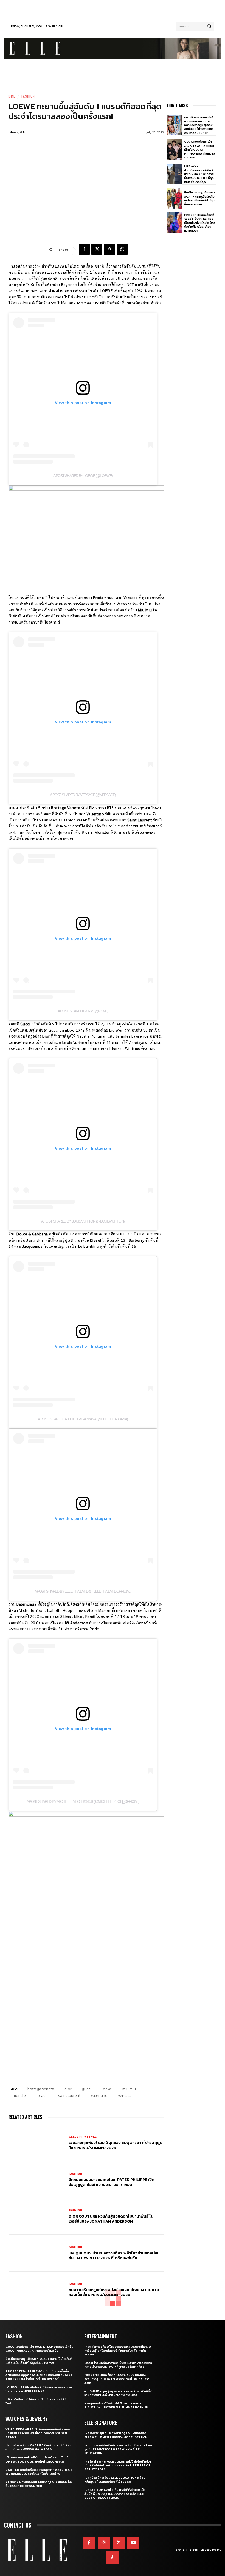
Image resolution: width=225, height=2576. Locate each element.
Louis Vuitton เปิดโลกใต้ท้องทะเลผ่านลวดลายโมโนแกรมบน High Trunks (39, 2389)
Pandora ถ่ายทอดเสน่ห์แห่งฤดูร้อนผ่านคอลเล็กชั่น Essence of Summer (39, 2484)
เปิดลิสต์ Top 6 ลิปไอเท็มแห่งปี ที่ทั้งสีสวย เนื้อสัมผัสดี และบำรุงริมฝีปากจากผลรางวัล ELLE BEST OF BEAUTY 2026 (115, 2494)
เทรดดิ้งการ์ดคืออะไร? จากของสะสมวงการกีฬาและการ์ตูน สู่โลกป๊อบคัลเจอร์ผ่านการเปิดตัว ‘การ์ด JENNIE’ (199, 125)
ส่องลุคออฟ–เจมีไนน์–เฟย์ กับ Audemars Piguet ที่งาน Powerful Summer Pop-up (116, 2405)
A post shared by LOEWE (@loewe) (83, 476)
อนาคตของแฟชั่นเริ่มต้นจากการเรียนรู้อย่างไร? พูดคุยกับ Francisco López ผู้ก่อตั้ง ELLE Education (118, 2449)
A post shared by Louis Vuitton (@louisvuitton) (83, 1221)
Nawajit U (17, 132)
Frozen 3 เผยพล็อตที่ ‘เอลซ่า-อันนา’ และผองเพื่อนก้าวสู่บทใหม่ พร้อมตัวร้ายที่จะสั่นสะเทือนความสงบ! (199, 223)
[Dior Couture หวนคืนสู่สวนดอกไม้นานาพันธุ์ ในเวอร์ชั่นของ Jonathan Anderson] (36, 2216)
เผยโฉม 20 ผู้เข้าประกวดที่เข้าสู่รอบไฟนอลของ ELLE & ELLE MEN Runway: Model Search (116, 2435)
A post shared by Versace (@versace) (83, 795)
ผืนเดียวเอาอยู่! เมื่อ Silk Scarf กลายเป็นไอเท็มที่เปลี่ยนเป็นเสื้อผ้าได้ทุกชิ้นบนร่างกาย (200, 198)
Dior (68, 2089)
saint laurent (69, 2096)
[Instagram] (104, 2543)
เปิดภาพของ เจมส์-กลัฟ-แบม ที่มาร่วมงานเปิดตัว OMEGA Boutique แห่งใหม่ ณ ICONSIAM (37, 2459)
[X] (97, 249)
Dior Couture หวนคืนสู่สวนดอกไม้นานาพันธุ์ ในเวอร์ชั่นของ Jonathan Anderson (111, 2219)
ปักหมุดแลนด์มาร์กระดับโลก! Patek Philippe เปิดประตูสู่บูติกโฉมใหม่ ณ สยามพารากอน (112, 2182)
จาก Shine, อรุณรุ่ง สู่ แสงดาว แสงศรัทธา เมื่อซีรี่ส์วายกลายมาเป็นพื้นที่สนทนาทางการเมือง (118, 2393)
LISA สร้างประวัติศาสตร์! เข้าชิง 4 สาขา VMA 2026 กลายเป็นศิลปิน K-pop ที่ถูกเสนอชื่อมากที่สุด (199, 174)
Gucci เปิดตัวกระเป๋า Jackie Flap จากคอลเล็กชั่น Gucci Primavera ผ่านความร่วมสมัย (199, 149)
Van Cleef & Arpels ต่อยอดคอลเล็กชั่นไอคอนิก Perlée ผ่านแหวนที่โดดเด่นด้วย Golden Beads (38, 2433)
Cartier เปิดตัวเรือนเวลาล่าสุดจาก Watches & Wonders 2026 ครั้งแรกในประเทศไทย (39, 2472)
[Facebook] (84, 249)
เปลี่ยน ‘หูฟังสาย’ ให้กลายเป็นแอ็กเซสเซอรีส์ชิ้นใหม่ (37, 2401)
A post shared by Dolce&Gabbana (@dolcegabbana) (83, 1419)
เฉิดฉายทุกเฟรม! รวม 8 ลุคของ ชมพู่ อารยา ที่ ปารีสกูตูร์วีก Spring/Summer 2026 (115, 2145)
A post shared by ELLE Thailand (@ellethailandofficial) (83, 1591)
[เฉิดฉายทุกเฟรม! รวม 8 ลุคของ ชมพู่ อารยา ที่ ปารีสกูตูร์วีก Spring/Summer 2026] (36, 2143)
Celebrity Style (83, 2137)
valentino (99, 2096)
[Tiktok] (113, 2557)
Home (11, 96)
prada (43, 2096)
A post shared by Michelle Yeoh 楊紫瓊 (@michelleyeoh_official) (83, 1801)
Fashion (28, 96)
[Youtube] (133, 2543)
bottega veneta (41, 2089)
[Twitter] (119, 2543)
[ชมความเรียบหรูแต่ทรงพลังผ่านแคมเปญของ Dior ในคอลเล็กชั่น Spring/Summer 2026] (36, 2290)
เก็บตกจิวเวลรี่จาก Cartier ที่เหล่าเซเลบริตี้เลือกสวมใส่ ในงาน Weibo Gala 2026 (38, 2447)
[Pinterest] (109, 249)
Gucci (87, 2089)
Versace (125, 2096)
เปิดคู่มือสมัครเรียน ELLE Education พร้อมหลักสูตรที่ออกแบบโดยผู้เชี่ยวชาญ (115, 2480)
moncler (20, 2096)
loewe (107, 2089)
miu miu (129, 2089)
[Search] (209, 26)
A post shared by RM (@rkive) (83, 1011)
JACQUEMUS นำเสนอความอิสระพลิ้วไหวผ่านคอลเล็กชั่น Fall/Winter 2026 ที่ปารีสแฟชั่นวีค (113, 2256)
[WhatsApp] (122, 249)
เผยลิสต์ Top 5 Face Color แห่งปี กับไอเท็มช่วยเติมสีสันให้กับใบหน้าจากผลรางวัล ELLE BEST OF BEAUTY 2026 (118, 2465)
